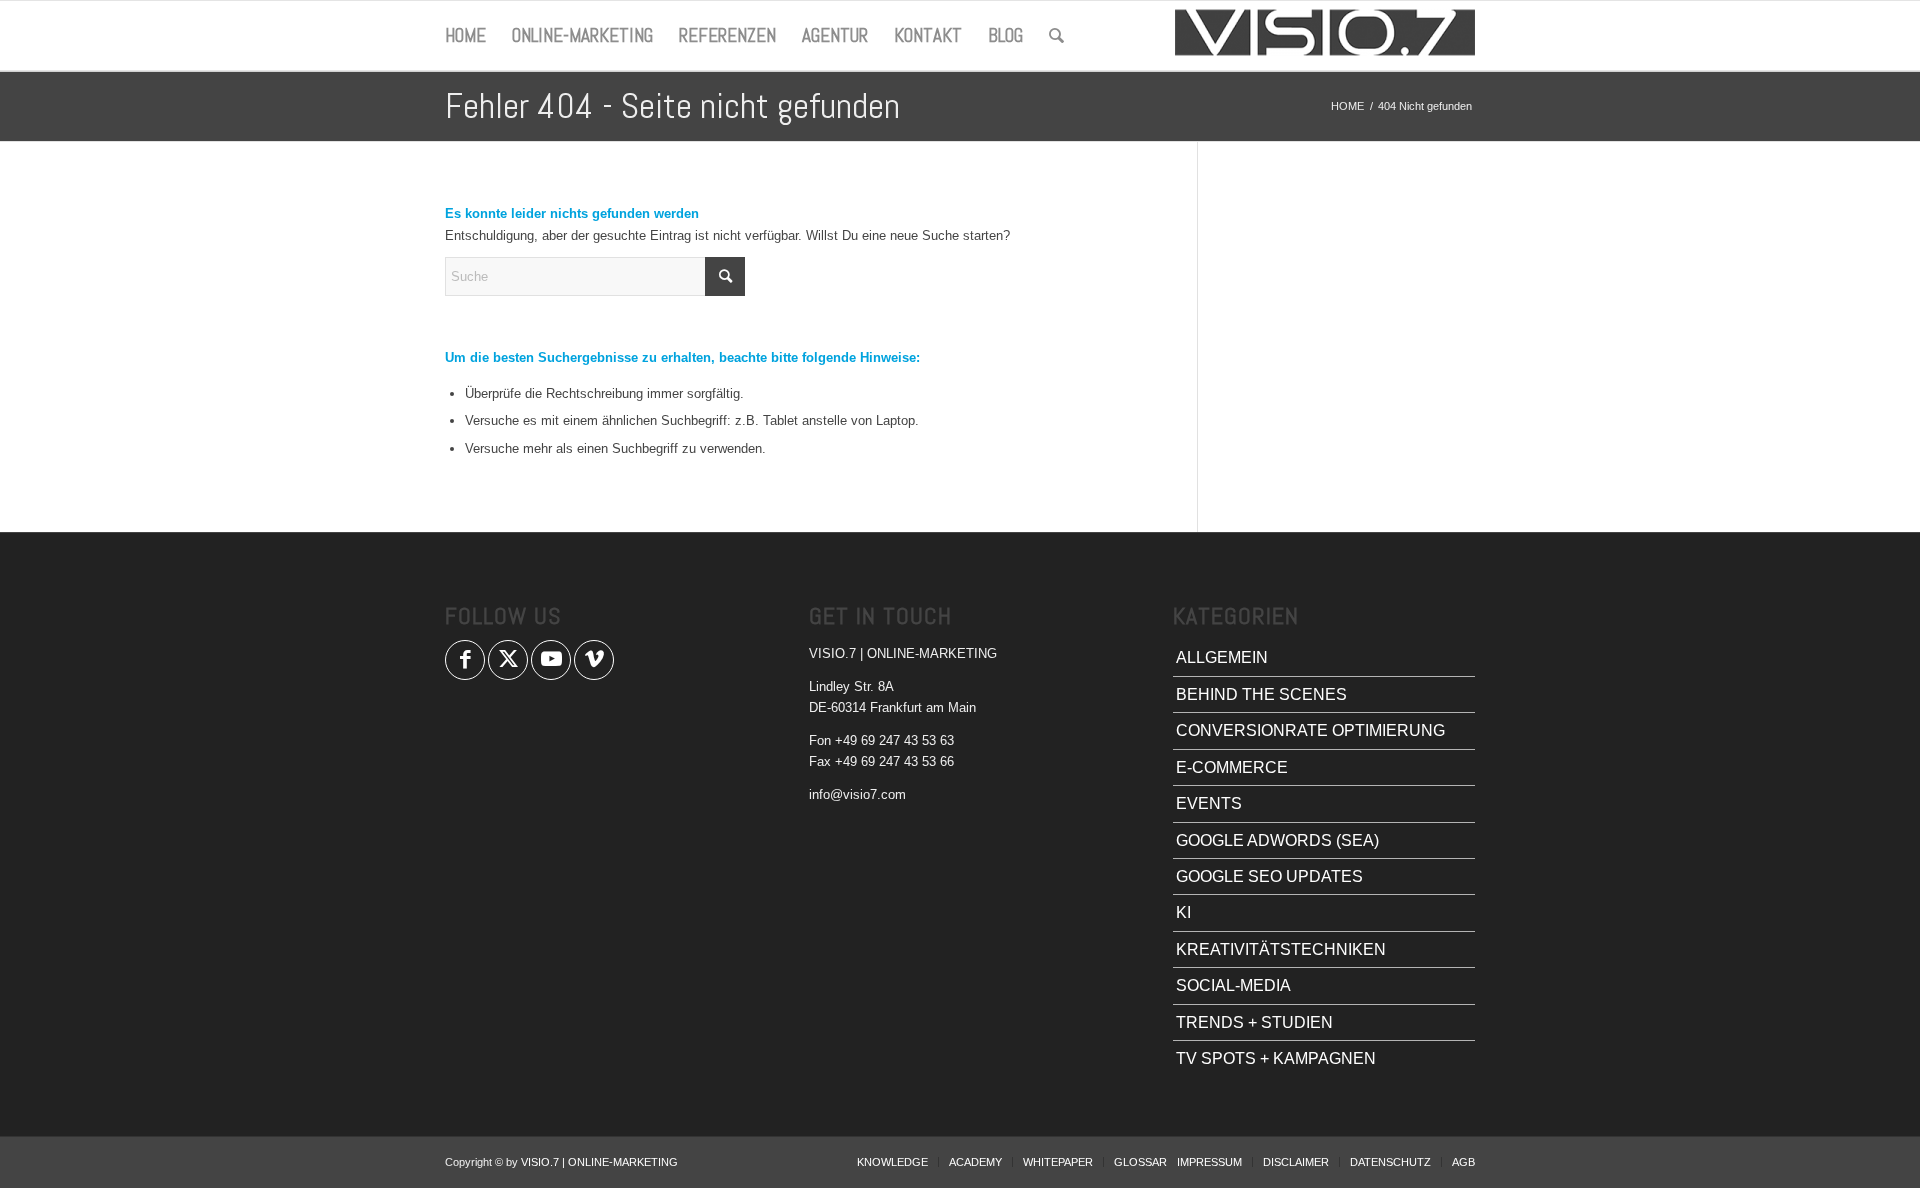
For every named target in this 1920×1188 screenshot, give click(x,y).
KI (1183, 912)
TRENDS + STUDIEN (1254, 1022)
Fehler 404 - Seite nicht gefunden (672, 106)
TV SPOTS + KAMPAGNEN (1276, 1058)
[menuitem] (465, 36)
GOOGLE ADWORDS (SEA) (1277, 840)
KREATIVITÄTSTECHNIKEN (1281, 949)
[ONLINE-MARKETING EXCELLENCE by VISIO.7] (1325, 36)
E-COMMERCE (1232, 767)
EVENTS (1209, 803)
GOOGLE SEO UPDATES (1269, 876)
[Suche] (1056, 36)
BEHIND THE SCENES (1261, 694)
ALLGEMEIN (1222, 657)
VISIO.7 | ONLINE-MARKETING (599, 1162)
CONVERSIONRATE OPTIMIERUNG (1310, 730)
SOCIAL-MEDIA (1233, 985)
